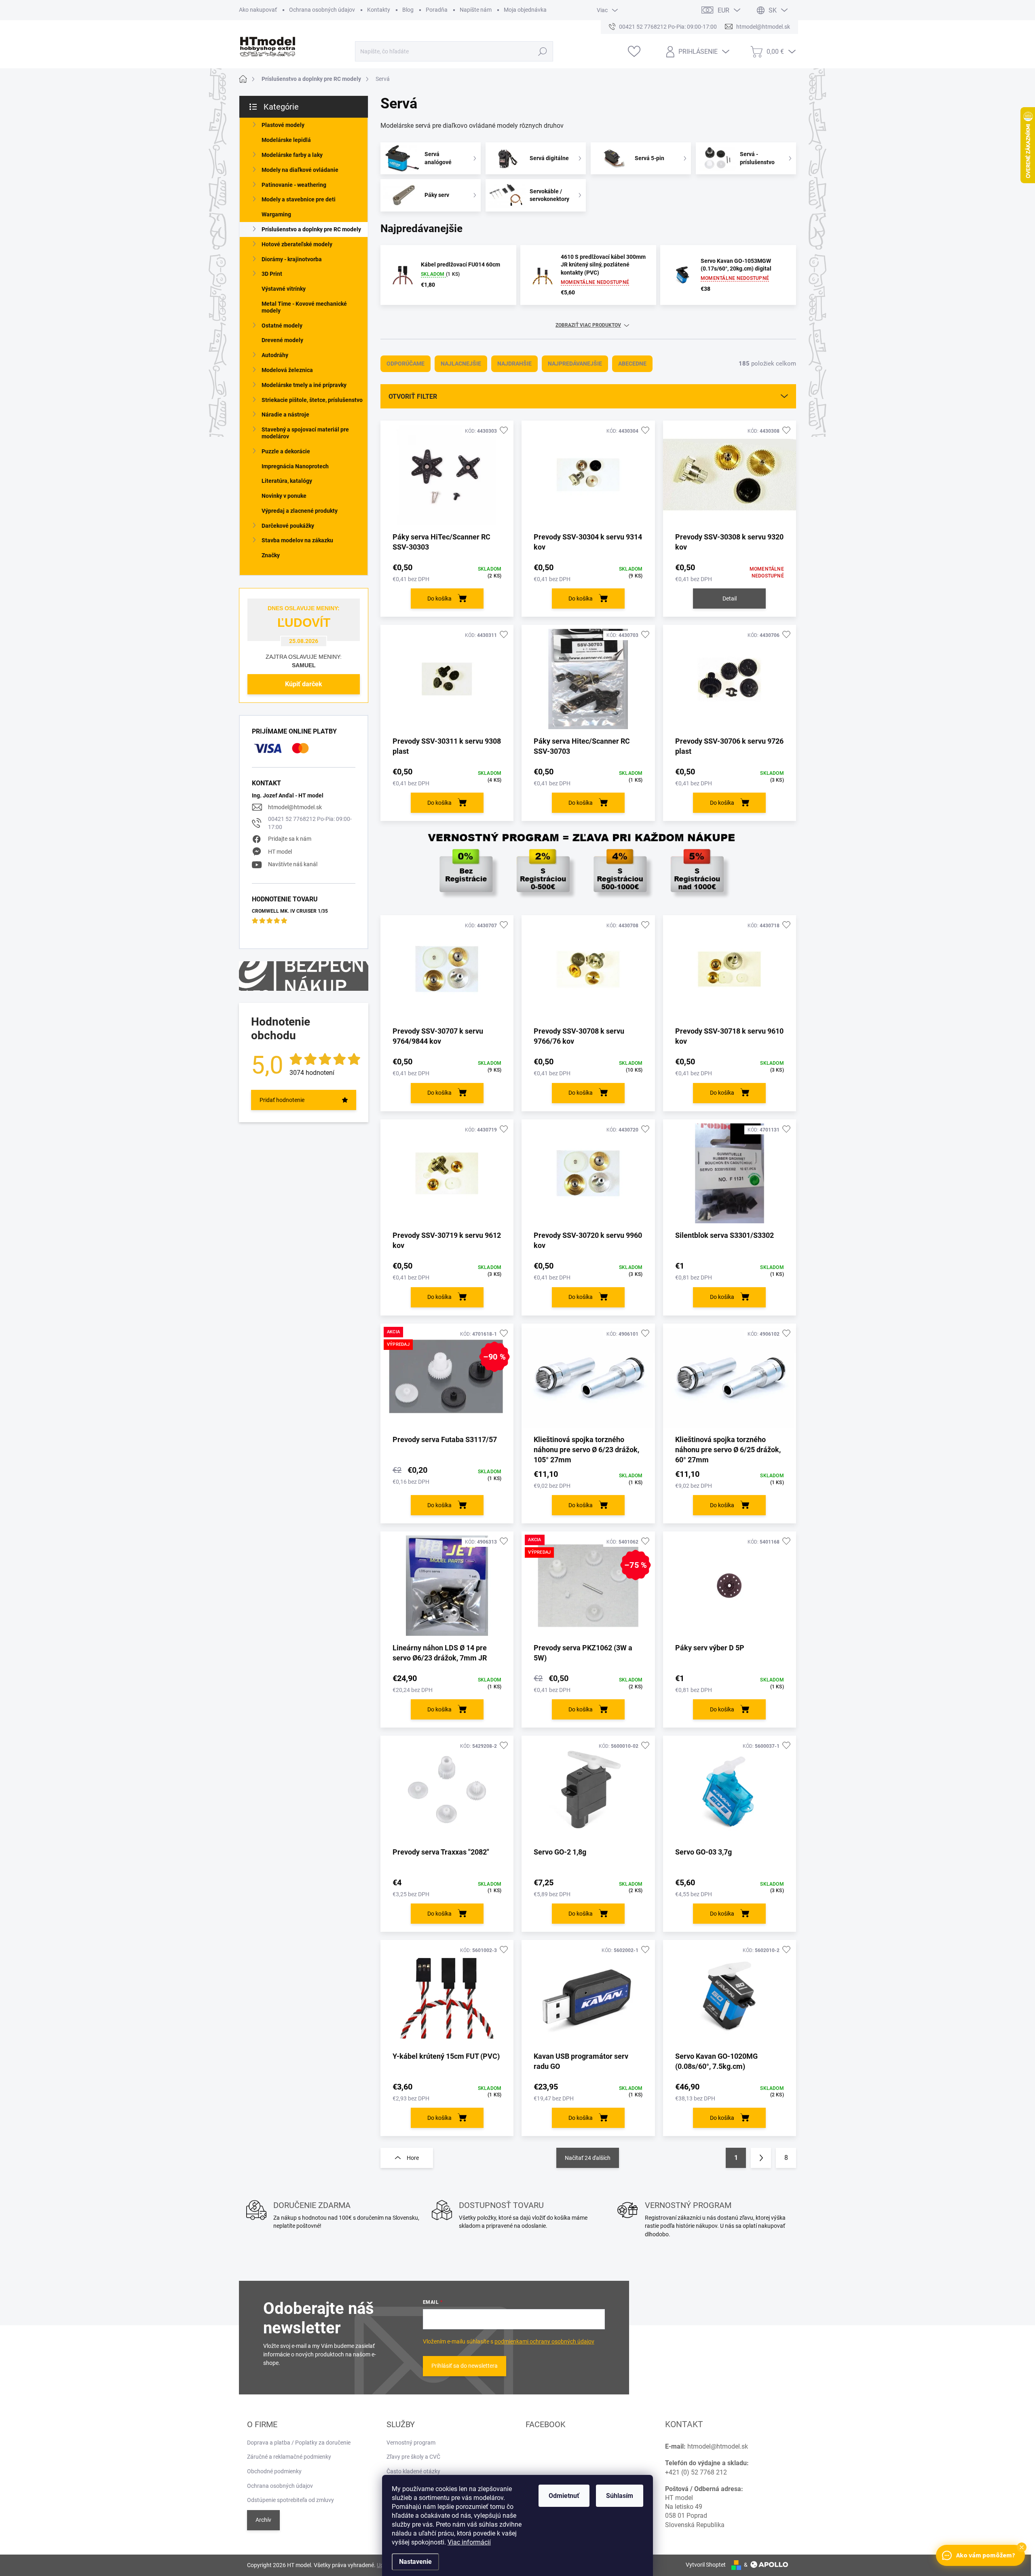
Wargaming (276, 214)
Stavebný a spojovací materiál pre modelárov (305, 433)
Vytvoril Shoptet (706, 2565)
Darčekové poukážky (288, 526)
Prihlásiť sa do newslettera (465, 2366)
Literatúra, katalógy (287, 481)
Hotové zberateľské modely (297, 244)
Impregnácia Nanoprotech (295, 466)
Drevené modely (282, 340)
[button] (1022, 2547)
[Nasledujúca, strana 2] (761, 2158)
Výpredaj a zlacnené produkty (300, 511)
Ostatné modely (282, 326)
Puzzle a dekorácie (286, 451)
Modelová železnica (287, 370)
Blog (408, 10)
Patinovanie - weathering (294, 185)
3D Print (272, 274)
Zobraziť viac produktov (588, 325)
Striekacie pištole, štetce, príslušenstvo (312, 400)
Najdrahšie (514, 364)
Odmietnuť (564, 2496)
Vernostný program (411, 2443)
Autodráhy (275, 355)
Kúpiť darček (304, 684)
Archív (263, 2520)
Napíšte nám (476, 10)
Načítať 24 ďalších (588, 2158)
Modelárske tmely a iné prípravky (304, 385)
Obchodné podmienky (274, 2471)
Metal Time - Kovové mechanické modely (304, 307)
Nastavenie (415, 2562)
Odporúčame (406, 364)
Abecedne (632, 364)
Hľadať (543, 51)
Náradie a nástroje (285, 415)
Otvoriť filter (413, 397)
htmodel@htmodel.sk (295, 807)
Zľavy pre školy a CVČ (413, 2457)
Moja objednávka (525, 10)
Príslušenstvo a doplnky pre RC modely (311, 229)
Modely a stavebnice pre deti (299, 199)
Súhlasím (620, 2496)
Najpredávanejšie (575, 364)
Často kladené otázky (413, 2471)
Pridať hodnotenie (282, 1100)
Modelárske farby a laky (292, 155)
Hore (413, 2158)
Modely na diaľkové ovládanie (300, 170)
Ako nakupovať (258, 10)
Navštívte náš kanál (293, 864)
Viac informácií (469, 2542)
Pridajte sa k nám (290, 839)
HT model (280, 852)
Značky (271, 555)
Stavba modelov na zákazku (297, 540)
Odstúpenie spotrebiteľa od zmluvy (290, 2500)
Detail (730, 599)
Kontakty (379, 10)
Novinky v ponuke (284, 496)
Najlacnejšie (461, 364)
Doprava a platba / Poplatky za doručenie (299, 2443)
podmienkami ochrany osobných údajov (544, 2341)
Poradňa (437, 10)
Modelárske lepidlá (286, 140)
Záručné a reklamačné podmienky (289, 2457)
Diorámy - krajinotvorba (292, 259)
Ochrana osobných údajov (322, 10)
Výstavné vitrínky (284, 289)
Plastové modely (283, 125)
